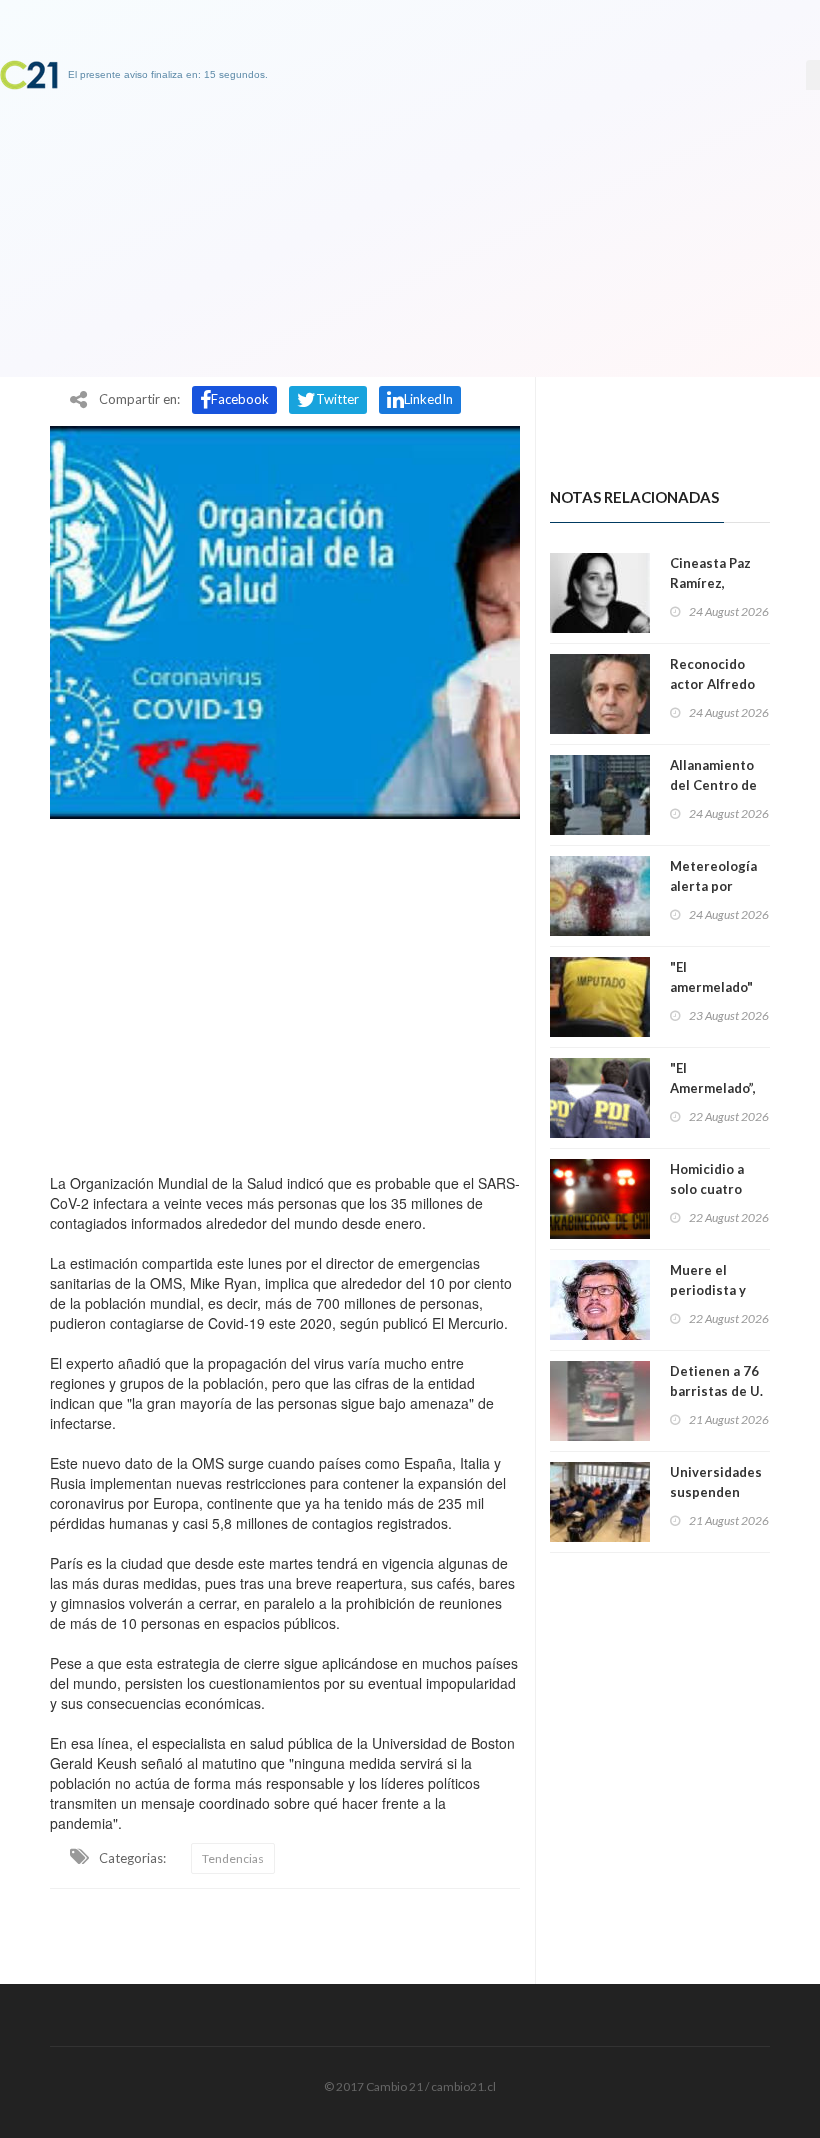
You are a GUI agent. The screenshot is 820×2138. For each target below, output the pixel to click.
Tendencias (233, 1858)
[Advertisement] (285, 991)
